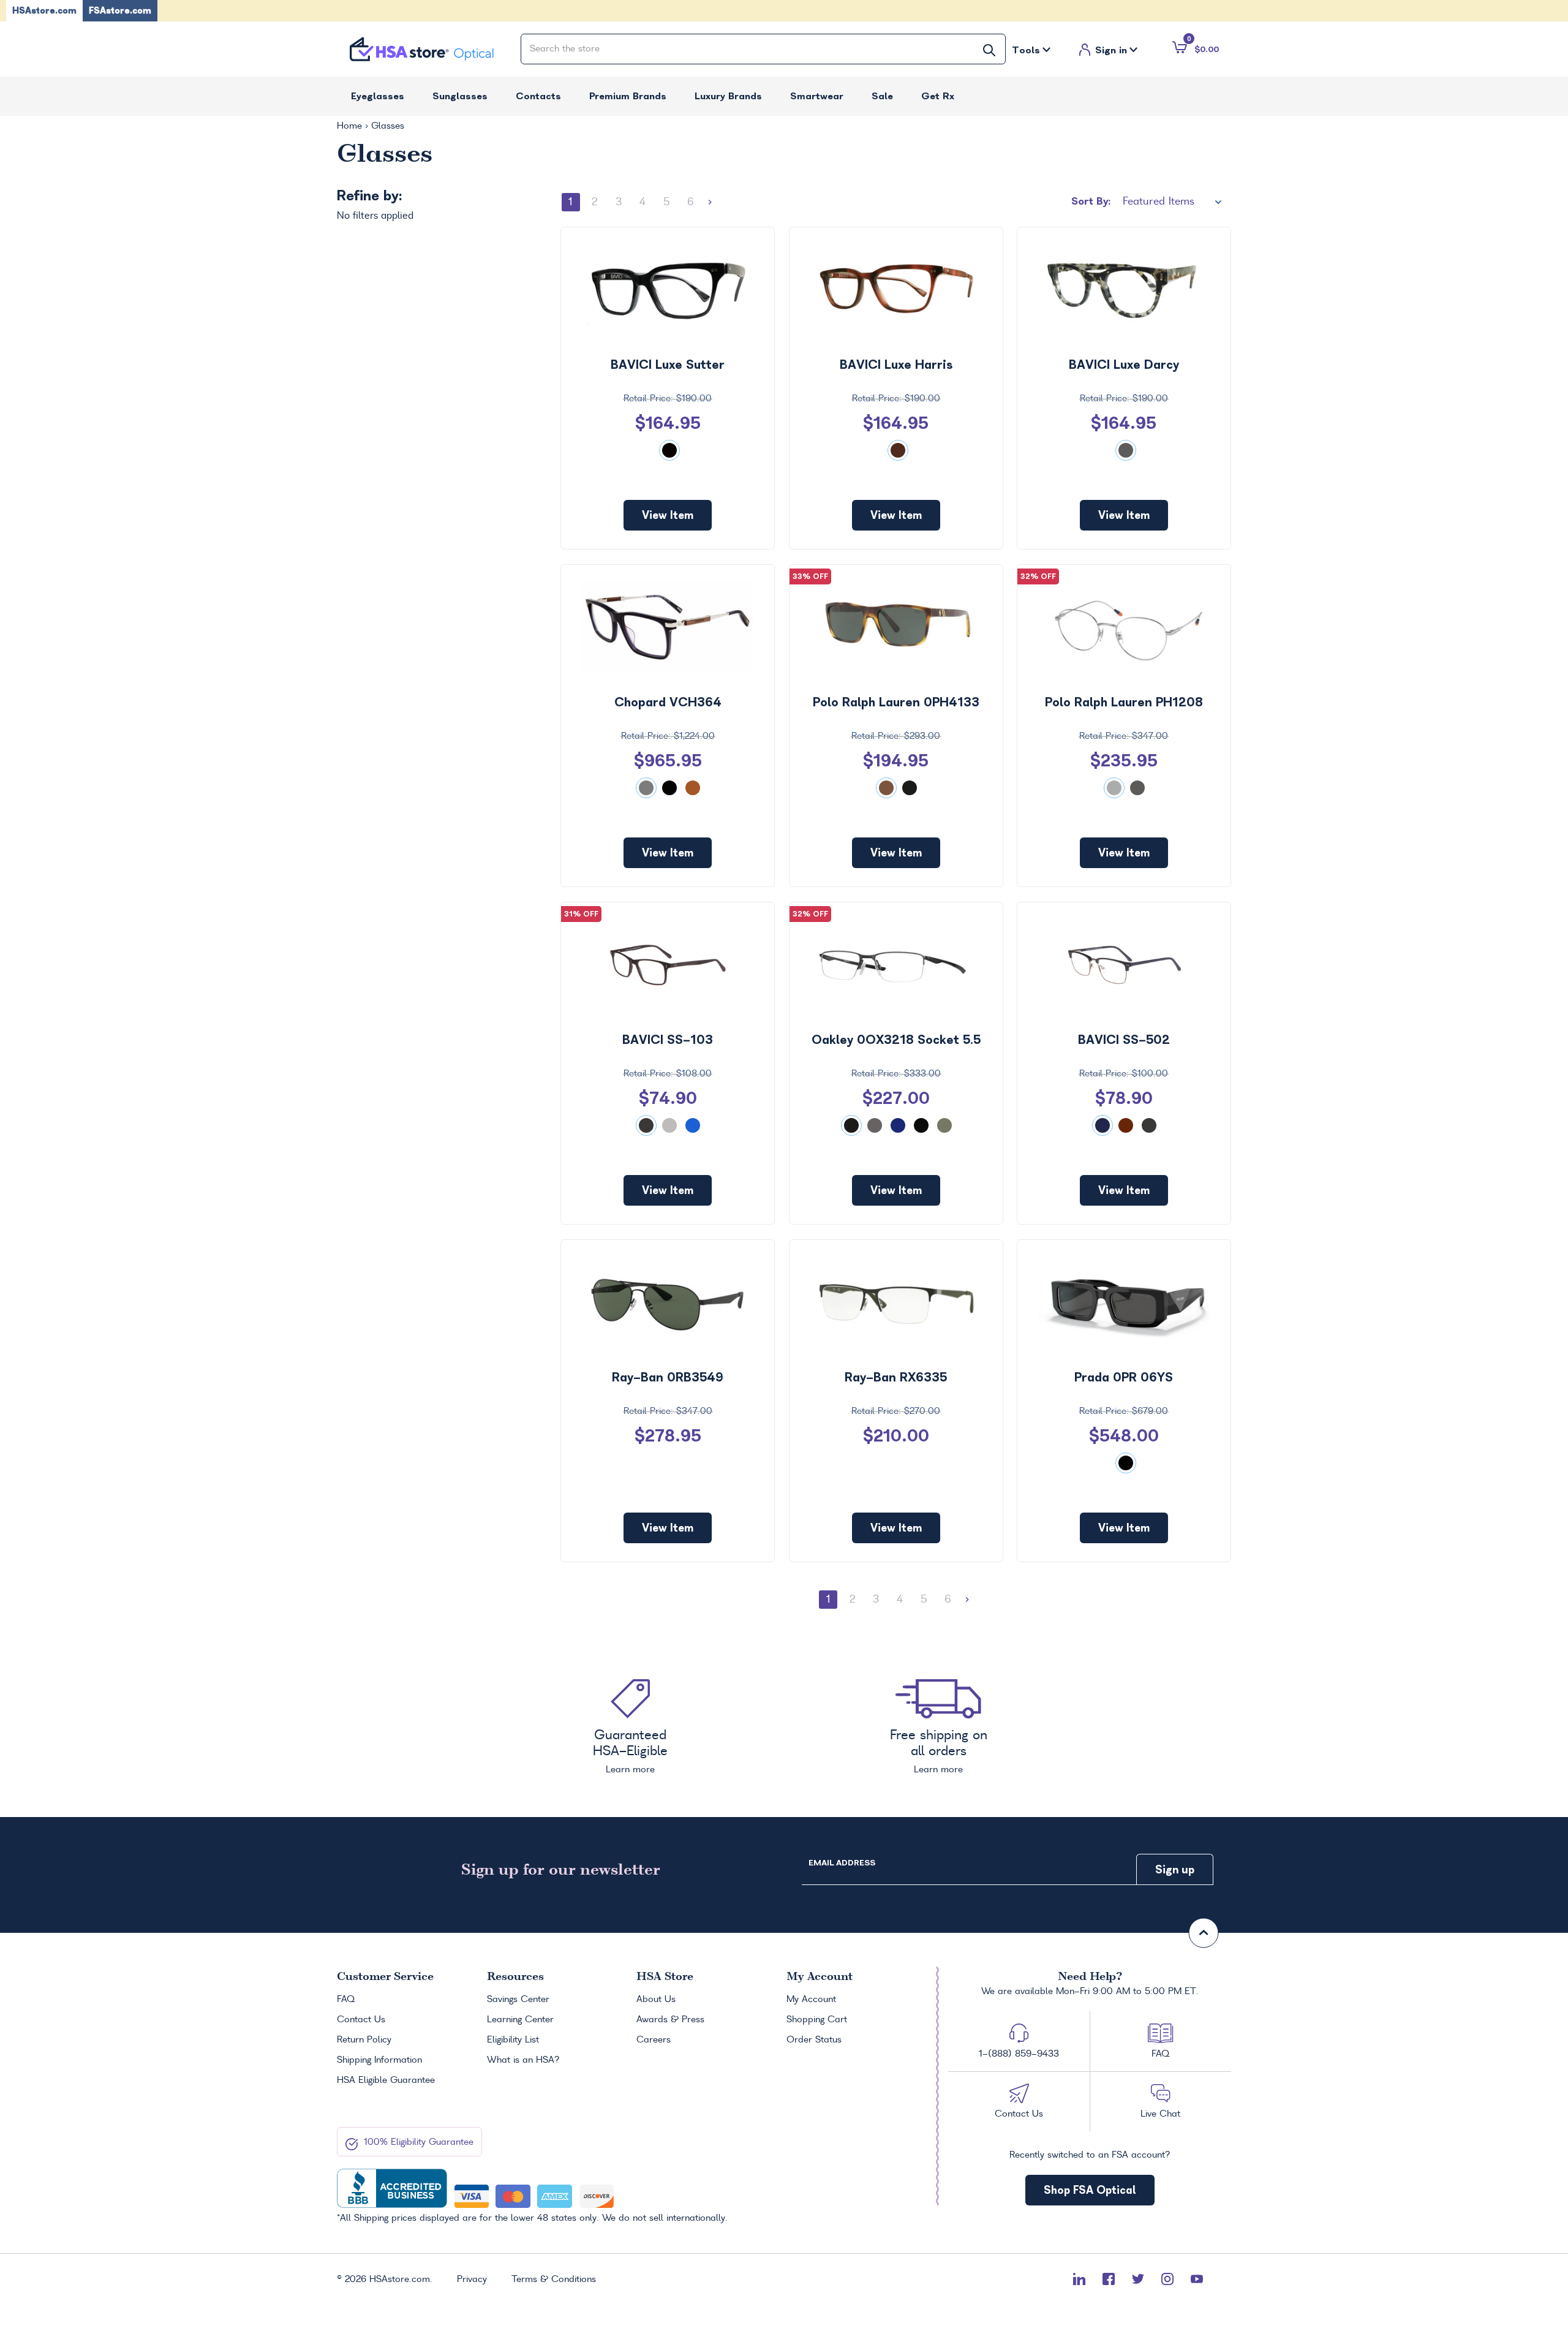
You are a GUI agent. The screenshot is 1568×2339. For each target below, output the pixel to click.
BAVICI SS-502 (1124, 1040)
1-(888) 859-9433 (1019, 2054)
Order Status (814, 2040)
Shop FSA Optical (1090, 2190)
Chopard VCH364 (668, 702)
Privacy (472, 2280)
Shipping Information (379, 2060)
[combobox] (763, 49)
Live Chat (1160, 2114)
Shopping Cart (817, 2020)
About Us (656, 2000)
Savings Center (518, 2000)
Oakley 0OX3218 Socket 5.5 (896, 1040)
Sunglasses (460, 96)
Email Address (842, 1863)
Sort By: (1091, 201)
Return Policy (364, 2040)
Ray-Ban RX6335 (896, 1377)
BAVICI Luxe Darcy (1124, 365)
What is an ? (523, 2060)
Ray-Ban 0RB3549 (668, 1377)
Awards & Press (670, 2020)
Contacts (538, 96)
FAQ (346, 2000)
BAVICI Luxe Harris (896, 365)
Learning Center (520, 2020)
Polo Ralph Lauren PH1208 (1124, 702)
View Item (668, 515)
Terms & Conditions (554, 2280)
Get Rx (938, 96)
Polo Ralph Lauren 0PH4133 (896, 702)
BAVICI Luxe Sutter (668, 365)
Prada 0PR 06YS (1124, 1377)
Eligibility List (513, 2040)
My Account (811, 2000)
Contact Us (361, 2020)
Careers (654, 2040)
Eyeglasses (378, 96)
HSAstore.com (44, 10)
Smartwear (817, 96)
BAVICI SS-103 (668, 1040)
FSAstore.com (120, 10)
